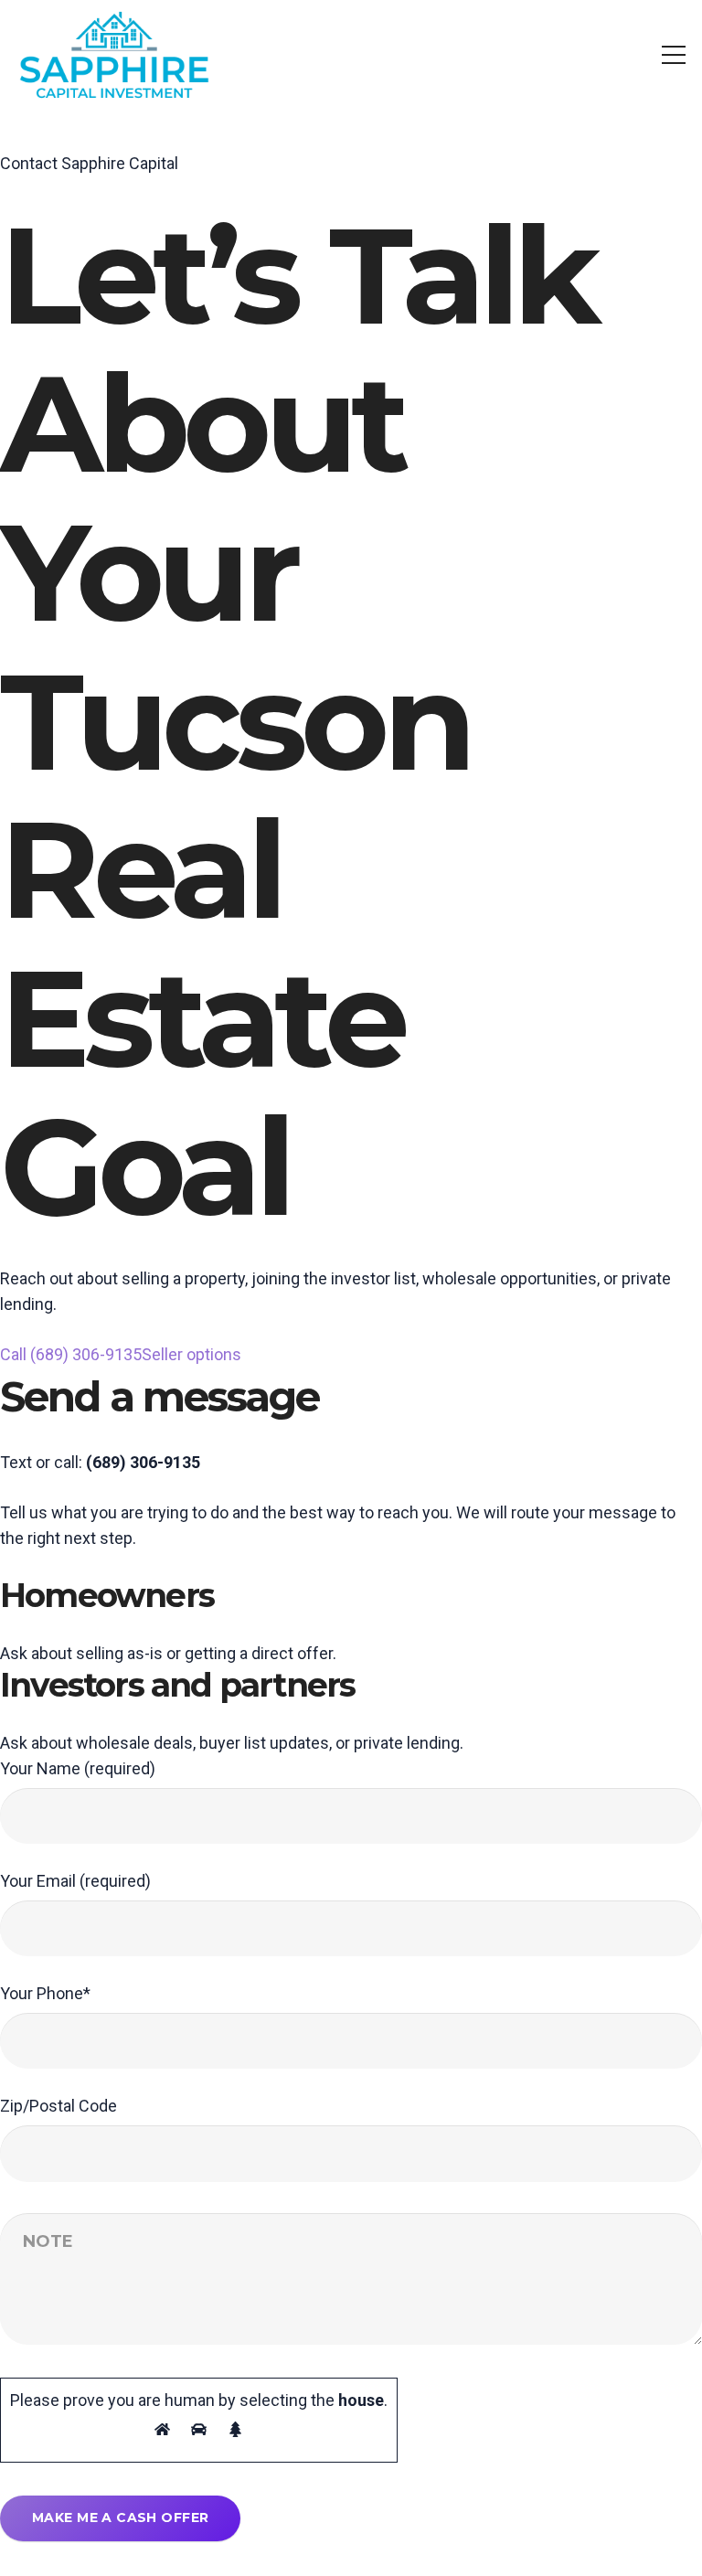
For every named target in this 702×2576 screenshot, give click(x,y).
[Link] (114, 55)
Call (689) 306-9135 (71, 1354)
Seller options (191, 1354)
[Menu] (674, 55)
